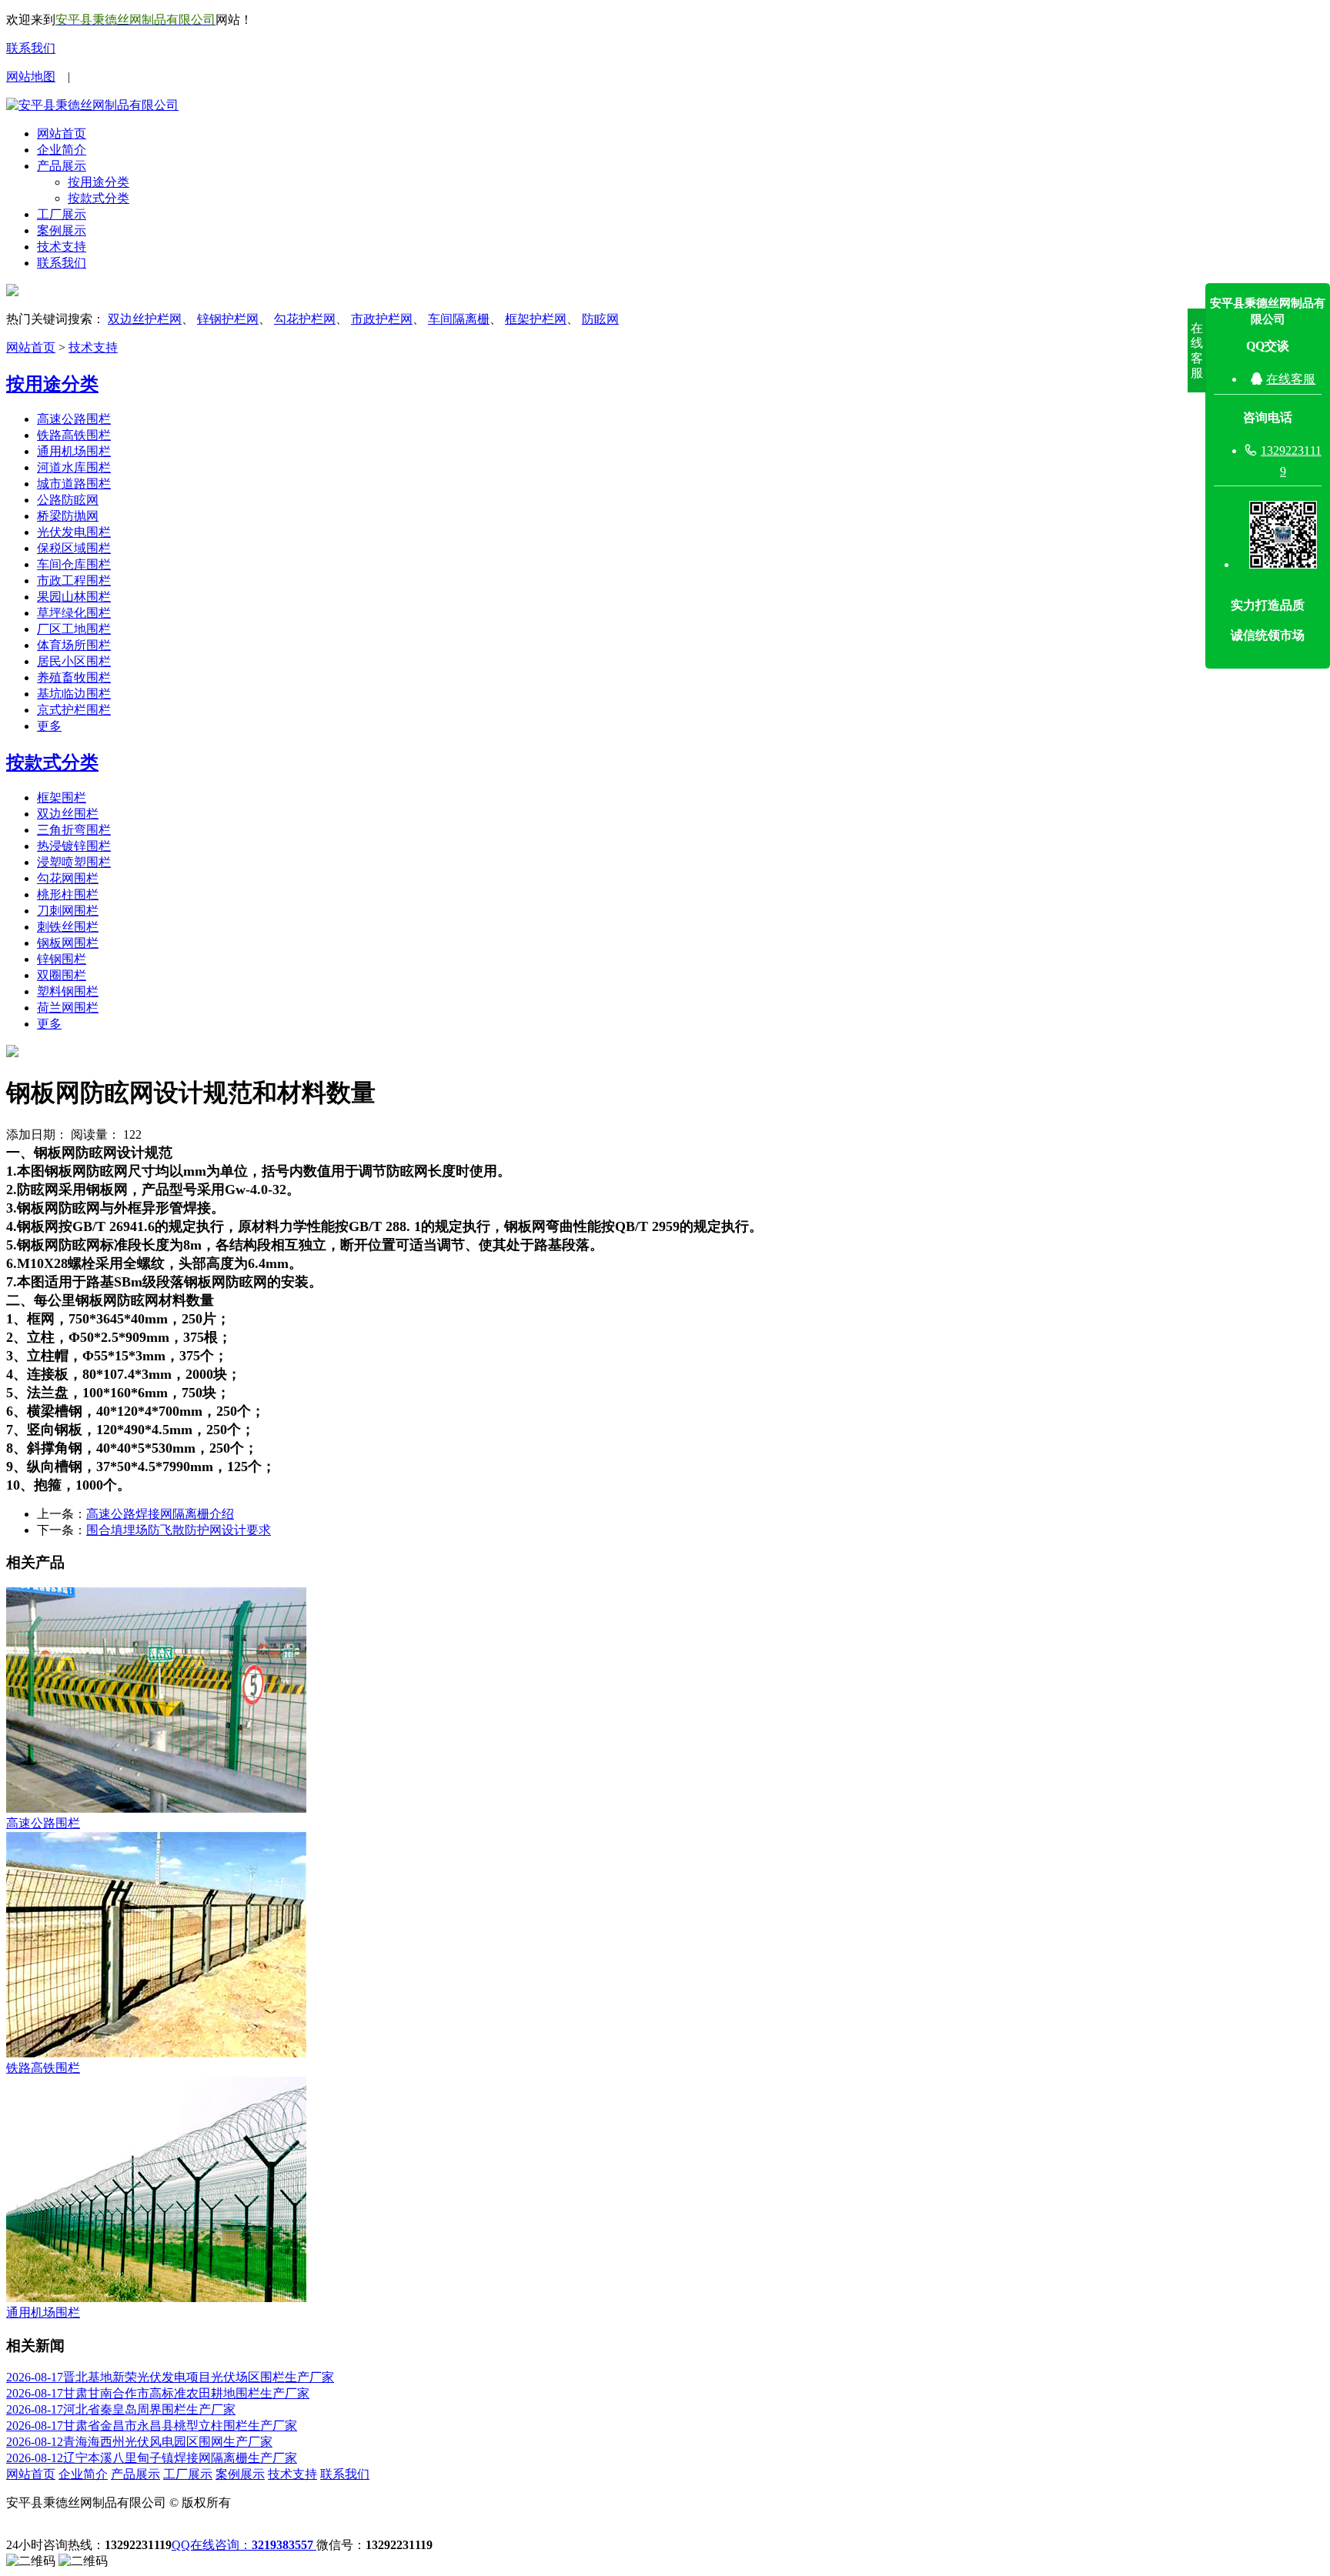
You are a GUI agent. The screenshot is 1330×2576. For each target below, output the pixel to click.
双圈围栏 (62, 975)
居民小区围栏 (74, 661)
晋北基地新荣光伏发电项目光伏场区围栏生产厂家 (170, 2377)
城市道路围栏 (74, 484)
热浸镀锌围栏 (74, 846)
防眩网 (600, 319)
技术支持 (62, 247)
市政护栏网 (382, 319)
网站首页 (62, 133)
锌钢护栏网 (228, 319)
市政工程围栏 (74, 581)
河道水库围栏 (74, 467)
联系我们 (31, 48)
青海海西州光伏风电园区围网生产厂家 (139, 2442)
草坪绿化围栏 (74, 613)
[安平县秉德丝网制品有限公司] (92, 105)
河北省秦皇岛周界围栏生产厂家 (121, 2409)
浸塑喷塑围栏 (74, 862)
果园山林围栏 (74, 597)
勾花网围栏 (68, 878)
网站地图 (31, 77)
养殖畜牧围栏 (74, 677)
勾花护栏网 (305, 319)
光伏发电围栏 (74, 532)
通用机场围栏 (74, 451)
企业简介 (62, 150)
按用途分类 (99, 182)
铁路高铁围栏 (74, 435)
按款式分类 (99, 198)
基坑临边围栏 (74, 694)
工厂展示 (62, 214)
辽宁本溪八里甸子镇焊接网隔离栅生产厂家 (152, 2458)
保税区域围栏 (74, 548)
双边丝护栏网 (145, 319)
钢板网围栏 (68, 943)
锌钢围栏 (62, 959)
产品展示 (62, 166)
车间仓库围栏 (74, 564)
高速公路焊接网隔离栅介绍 (160, 1514)
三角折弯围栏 (74, 830)
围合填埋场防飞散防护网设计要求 (179, 1530)
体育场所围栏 (74, 645)
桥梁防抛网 (68, 516)
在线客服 (1291, 379)
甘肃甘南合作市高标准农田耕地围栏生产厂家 (158, 2393)
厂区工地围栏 (74, 629)
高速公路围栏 (74, 419)
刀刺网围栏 (68, 911)
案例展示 (62, 230)
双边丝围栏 (68, 814)
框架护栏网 (536, 319)
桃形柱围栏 (68, 894)
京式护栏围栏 (74, 710)
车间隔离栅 (459, 319)
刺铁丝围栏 (68, 927)
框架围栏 (62, 797)
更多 (49, 726)
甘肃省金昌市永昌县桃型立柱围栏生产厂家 (152, 2426)
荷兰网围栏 (68, 1008)
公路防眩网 (68, 500)
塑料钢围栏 (68, 991)
